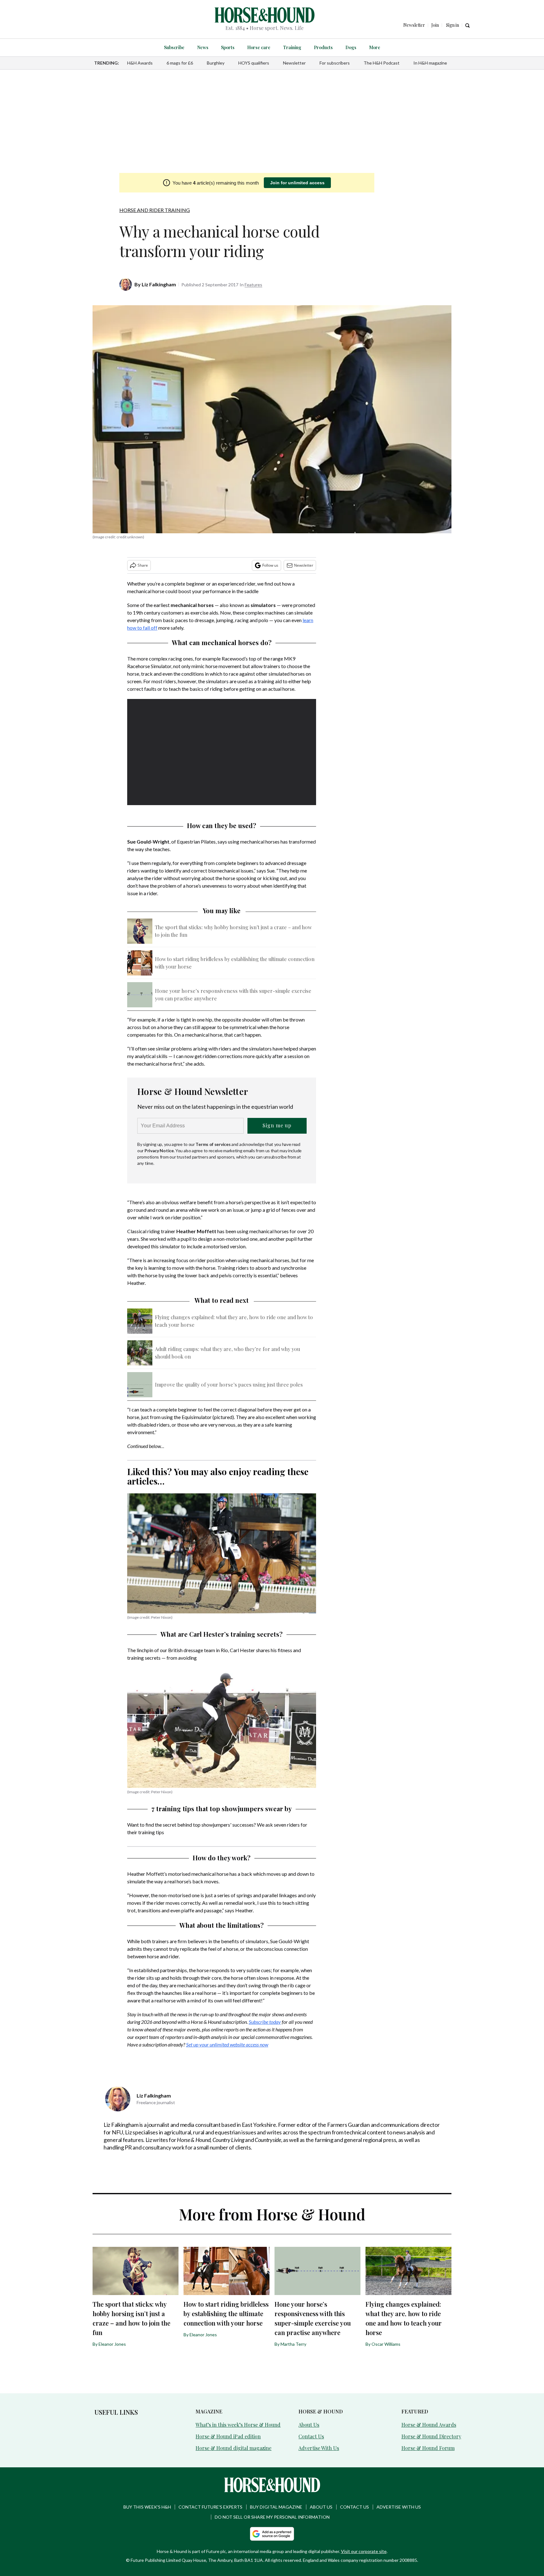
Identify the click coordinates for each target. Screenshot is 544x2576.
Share (143, 565)
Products (323, 47)
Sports (228, 47)
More (375, 47)
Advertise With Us (319, 2448)
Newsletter (294, 63)
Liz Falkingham (159, 284)
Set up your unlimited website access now (227, 2044)
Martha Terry (293, 2344)
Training (292, 47)
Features (253, 285)
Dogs (351, 47)
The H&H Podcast (382, 63)
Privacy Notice (159, 1151)
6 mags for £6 (180, 63)
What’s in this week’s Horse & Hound (238, 2425)
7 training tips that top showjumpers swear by (222, 1809)
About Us (309, 2425)
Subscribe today (265, 2022)
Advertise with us (399, 2507)
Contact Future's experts (210, 2507)
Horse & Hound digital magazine (233, 2448)
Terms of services (213, 1144)
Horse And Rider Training (155, 210)
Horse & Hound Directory (431, 2436)
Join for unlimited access (297, 183)
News (203, 47)
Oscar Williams (386, 2344)
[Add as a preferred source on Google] (272, 2534)
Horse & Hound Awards (429, 2425)
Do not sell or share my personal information (272, 2517)
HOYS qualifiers (254, 63)
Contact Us (311, 2436)
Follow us (270, 565)
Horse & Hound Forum (428, 2448)
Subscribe (174, 47)
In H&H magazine (430, 63)
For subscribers (335, 63)
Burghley (216, 63)
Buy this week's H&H (147, 2507)
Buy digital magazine (276, 2507)
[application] (222, 752)
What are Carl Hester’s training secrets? (222, 1634)
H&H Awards (140, 63)
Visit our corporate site (364, 2551)
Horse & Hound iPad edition (228, 2436)
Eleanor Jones (112, 2344)
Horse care (259, 47)
